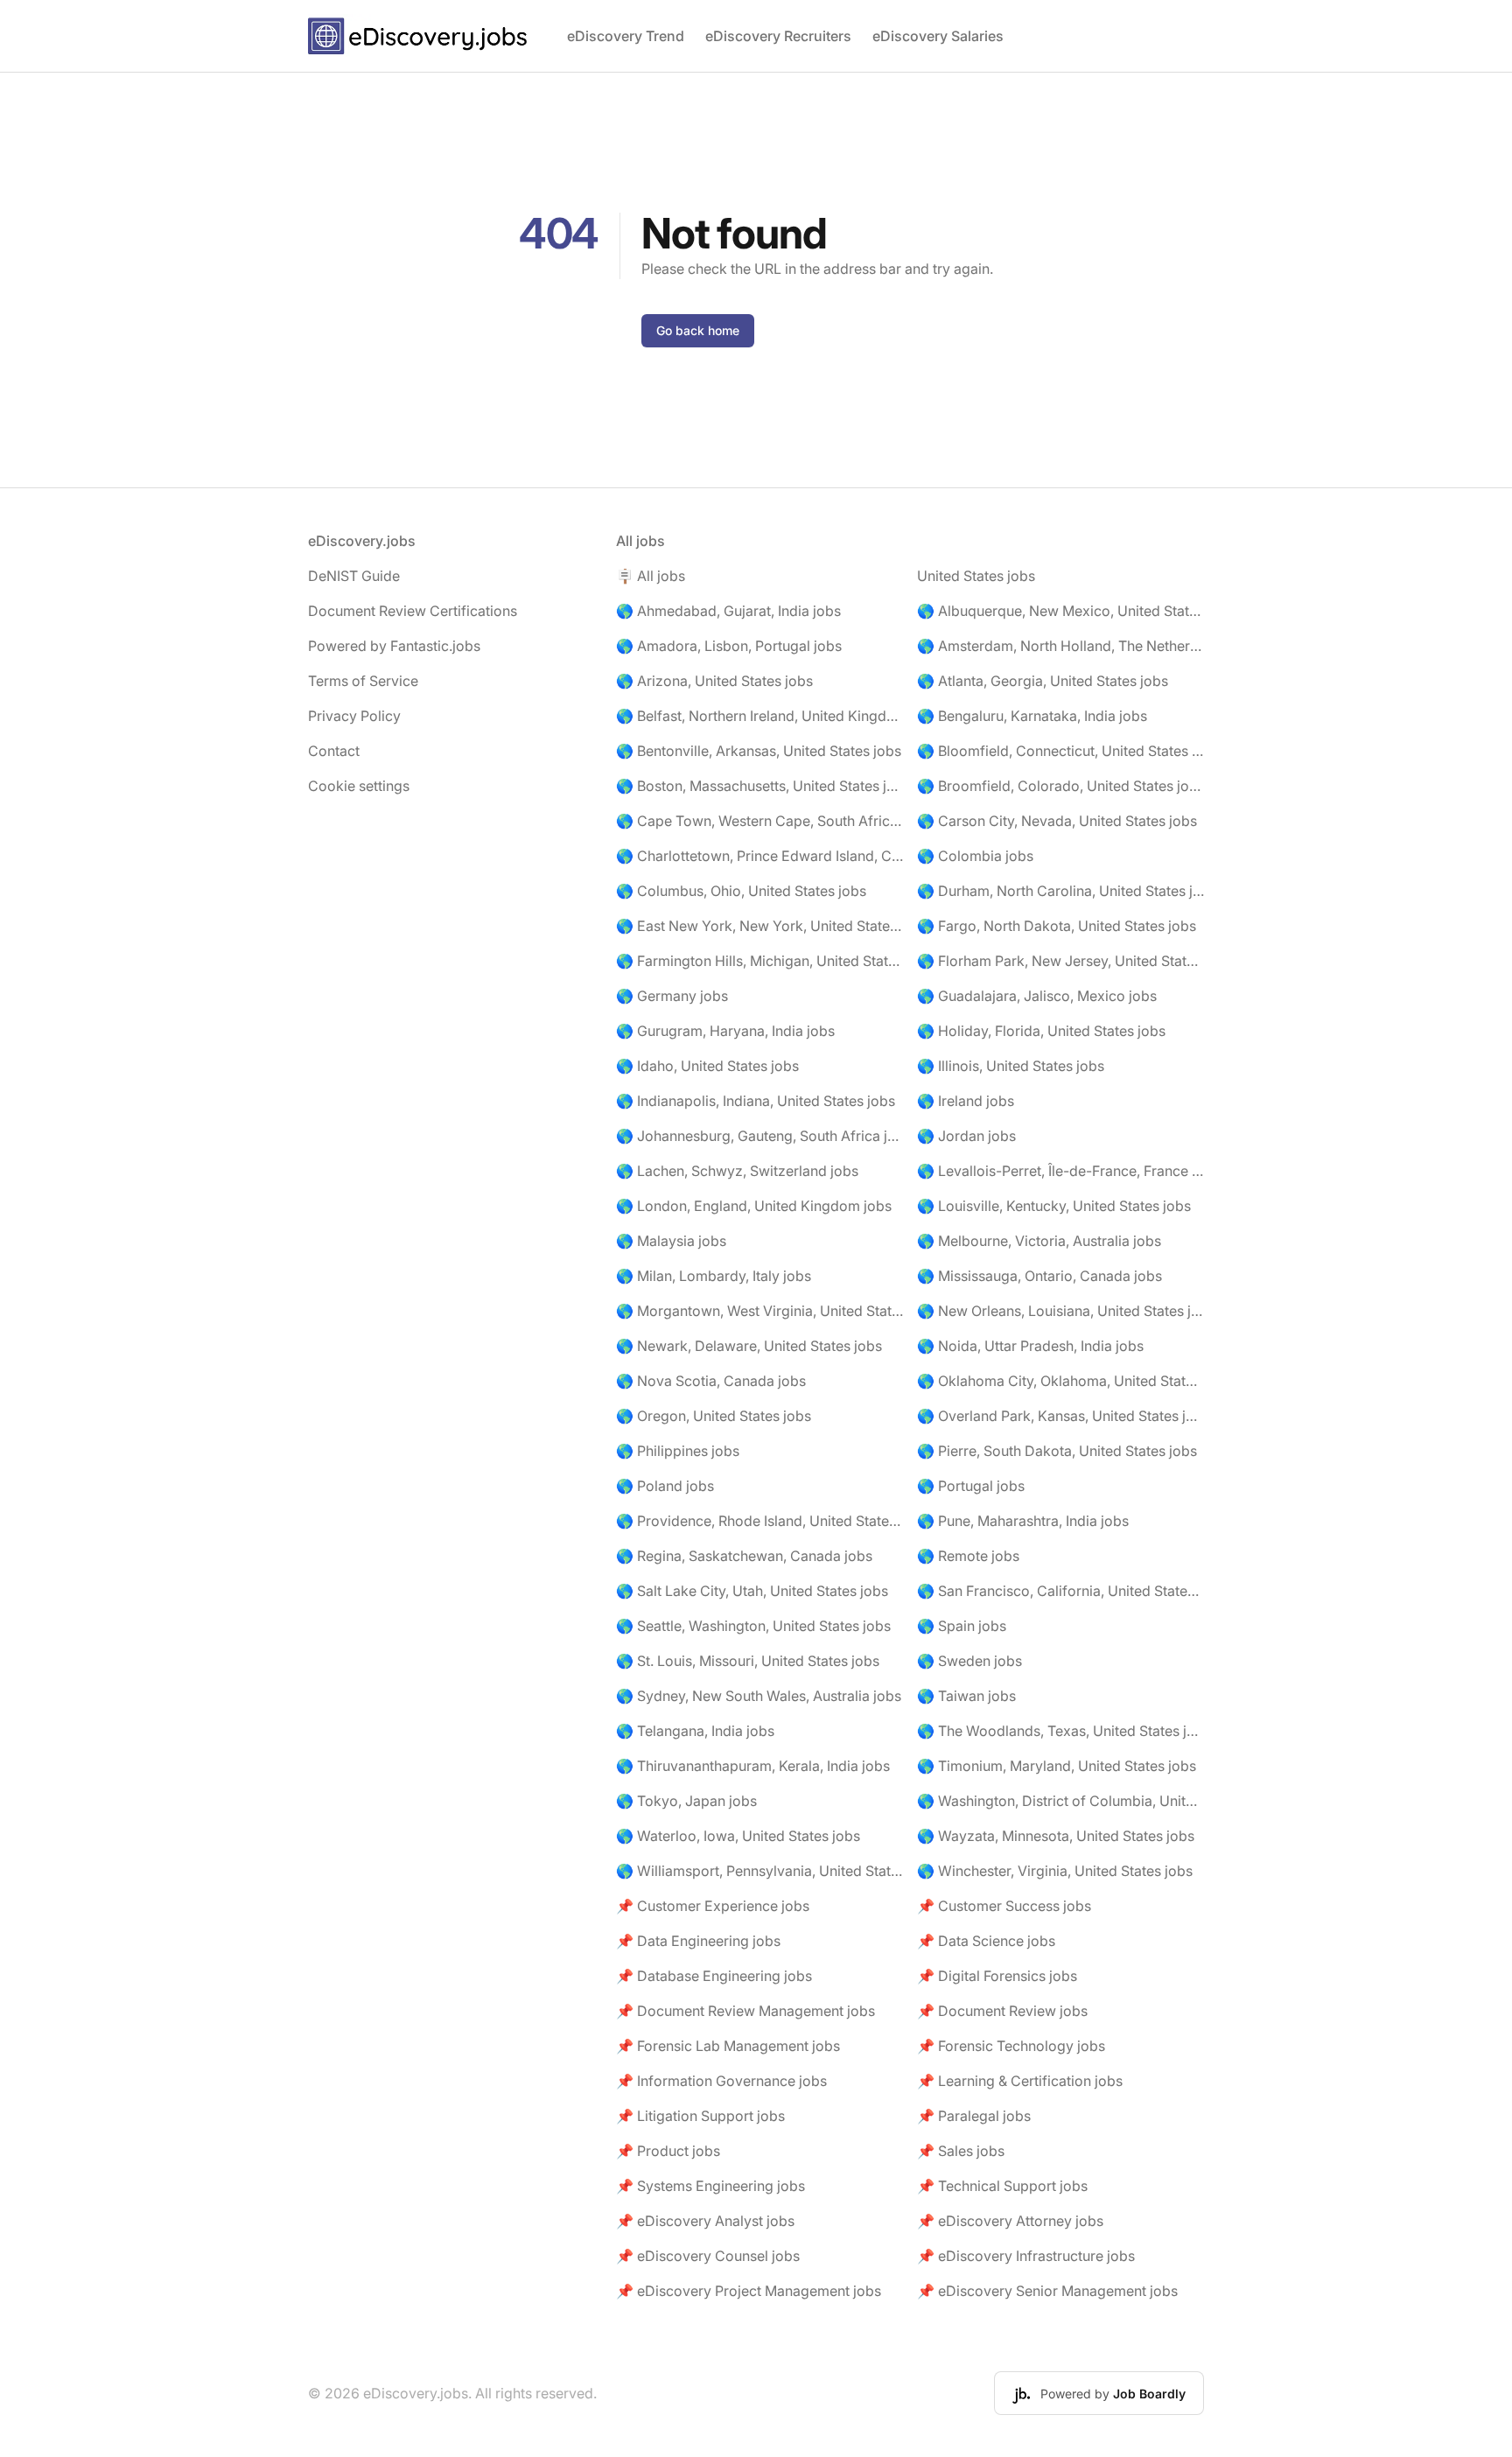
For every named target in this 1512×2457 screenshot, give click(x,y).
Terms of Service (363, 681)
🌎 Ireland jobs (966, 1101)
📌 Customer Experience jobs (713, 1906)
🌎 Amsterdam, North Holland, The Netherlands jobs (1060, 646)
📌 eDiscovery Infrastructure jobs (1026, 2256)
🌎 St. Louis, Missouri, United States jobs (748, 1661)
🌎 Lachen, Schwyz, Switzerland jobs (737, 1171)
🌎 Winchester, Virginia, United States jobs (1055, 1871)
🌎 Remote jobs (968, 1556)
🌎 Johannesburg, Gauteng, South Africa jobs (759, 1136)
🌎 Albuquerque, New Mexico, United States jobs (1060, 611)
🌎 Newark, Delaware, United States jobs (749, 1346)
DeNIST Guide (354, 576)
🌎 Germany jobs (672, 996)
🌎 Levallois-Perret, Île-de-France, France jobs (1060, 1171)
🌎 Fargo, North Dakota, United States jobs (1057, 926)
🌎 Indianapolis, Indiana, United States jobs (756, 1101)
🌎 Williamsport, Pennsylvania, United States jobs (759, 1871)
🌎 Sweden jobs (969, 1661)
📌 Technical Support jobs (1002, 2186)
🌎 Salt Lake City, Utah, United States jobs (752, 1591)
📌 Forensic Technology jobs (1011, 2046)
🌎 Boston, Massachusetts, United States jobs (759, 786)
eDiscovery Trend (626, 36)
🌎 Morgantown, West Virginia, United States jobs (759, 1311)
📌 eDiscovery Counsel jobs (708, 2256)
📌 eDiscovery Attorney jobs (1010, 2221)
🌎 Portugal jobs (971, 1486)
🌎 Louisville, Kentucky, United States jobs (1054, 1206)
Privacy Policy (354, 716)
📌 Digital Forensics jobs (997, 1976)
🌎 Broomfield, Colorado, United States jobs (1060, 786)
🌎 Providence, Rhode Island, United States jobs (759, 1521)
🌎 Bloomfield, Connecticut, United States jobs (1060, 751)
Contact (334, 751)
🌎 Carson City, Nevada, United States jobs (1057, 821)
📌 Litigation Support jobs (700, 2116)
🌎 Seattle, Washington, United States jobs (753, 1626)
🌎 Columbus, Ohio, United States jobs (741, 891)
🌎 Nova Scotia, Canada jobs (711, 1381)
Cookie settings (359, 786)
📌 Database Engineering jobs (714, 1976)
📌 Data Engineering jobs (698, 1941)
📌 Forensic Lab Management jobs (728, 2046)
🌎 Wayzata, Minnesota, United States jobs (1056, 1836)
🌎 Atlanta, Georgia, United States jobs (1043, 681)
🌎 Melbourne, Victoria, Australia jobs (1039, 1241)
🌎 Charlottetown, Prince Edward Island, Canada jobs (759, 856)
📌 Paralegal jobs (974, 2116)
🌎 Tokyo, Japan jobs (686, 1801)
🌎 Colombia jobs (975, 856)
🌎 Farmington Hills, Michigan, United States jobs (759, 961)
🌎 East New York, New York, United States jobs (759, 926)
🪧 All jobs (651, 576)
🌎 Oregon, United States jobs (714, 1416)
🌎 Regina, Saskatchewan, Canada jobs (744, 1556)
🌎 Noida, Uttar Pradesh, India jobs (1030, 1346)
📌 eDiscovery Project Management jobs (749, 2291)
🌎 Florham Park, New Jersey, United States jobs (1060, 961)
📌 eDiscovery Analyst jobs (705, 2221)
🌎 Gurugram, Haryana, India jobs (725, 1031)
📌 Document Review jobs (1002, 2011)
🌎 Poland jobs (665, 1486)
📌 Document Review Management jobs (745, 2011)
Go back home (698, 330)
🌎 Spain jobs (962, 1626)
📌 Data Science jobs (986, 1941)
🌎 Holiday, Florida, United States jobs (1041, 1031)
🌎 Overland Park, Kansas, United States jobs (1060, 1416)
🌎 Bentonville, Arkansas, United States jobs (759, 751)
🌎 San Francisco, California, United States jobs (1060, 1591)
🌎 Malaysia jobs (671, 1241)
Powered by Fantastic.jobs (394, 646)
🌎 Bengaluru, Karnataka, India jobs (1032, 716)
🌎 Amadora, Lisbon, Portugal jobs (729, 646)
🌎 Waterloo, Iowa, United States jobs (738, 1836)
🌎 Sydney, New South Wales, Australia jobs (759, 1696)
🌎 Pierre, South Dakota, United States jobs (1057, 1451)
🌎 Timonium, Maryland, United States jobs (1057, 1766)
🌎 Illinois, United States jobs (1011, 1066)
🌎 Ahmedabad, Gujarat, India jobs (728, 611)
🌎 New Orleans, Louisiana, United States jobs (1060, 1311)
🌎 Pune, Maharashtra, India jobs (1023, 1521)
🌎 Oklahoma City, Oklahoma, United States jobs (1060, 1381)
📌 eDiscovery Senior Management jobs (1047, 2291)
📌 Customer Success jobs (1004, 1906)
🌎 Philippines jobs (678, 1451)
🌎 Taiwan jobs (966, 1696)
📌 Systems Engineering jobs (710, 2186)
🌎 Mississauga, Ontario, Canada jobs (1039, 1276)
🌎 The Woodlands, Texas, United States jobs (1060, 1731)
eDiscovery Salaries (938, 36)
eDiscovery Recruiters (778, 36)
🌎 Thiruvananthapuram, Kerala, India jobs (753, 1766)
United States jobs (976, 576)
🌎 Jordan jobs (966, 1136)
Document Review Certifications (413, 611)
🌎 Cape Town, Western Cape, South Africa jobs (759, 821)
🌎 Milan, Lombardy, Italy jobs (714, 1276)
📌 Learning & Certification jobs (1020, 2081)
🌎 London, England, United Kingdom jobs (754, 1206)
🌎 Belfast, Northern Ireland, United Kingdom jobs (759, 716)
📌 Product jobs (668, 2151)
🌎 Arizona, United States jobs (714, 681)
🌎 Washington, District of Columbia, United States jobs (1060, 1801)
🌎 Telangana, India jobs (695, 1731)
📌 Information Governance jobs (721, 2081)
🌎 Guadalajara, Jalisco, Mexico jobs (1037, 996)
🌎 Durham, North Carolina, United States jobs (1060, 891)
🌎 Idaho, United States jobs (707, 1066)
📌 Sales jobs (961, 2151)
